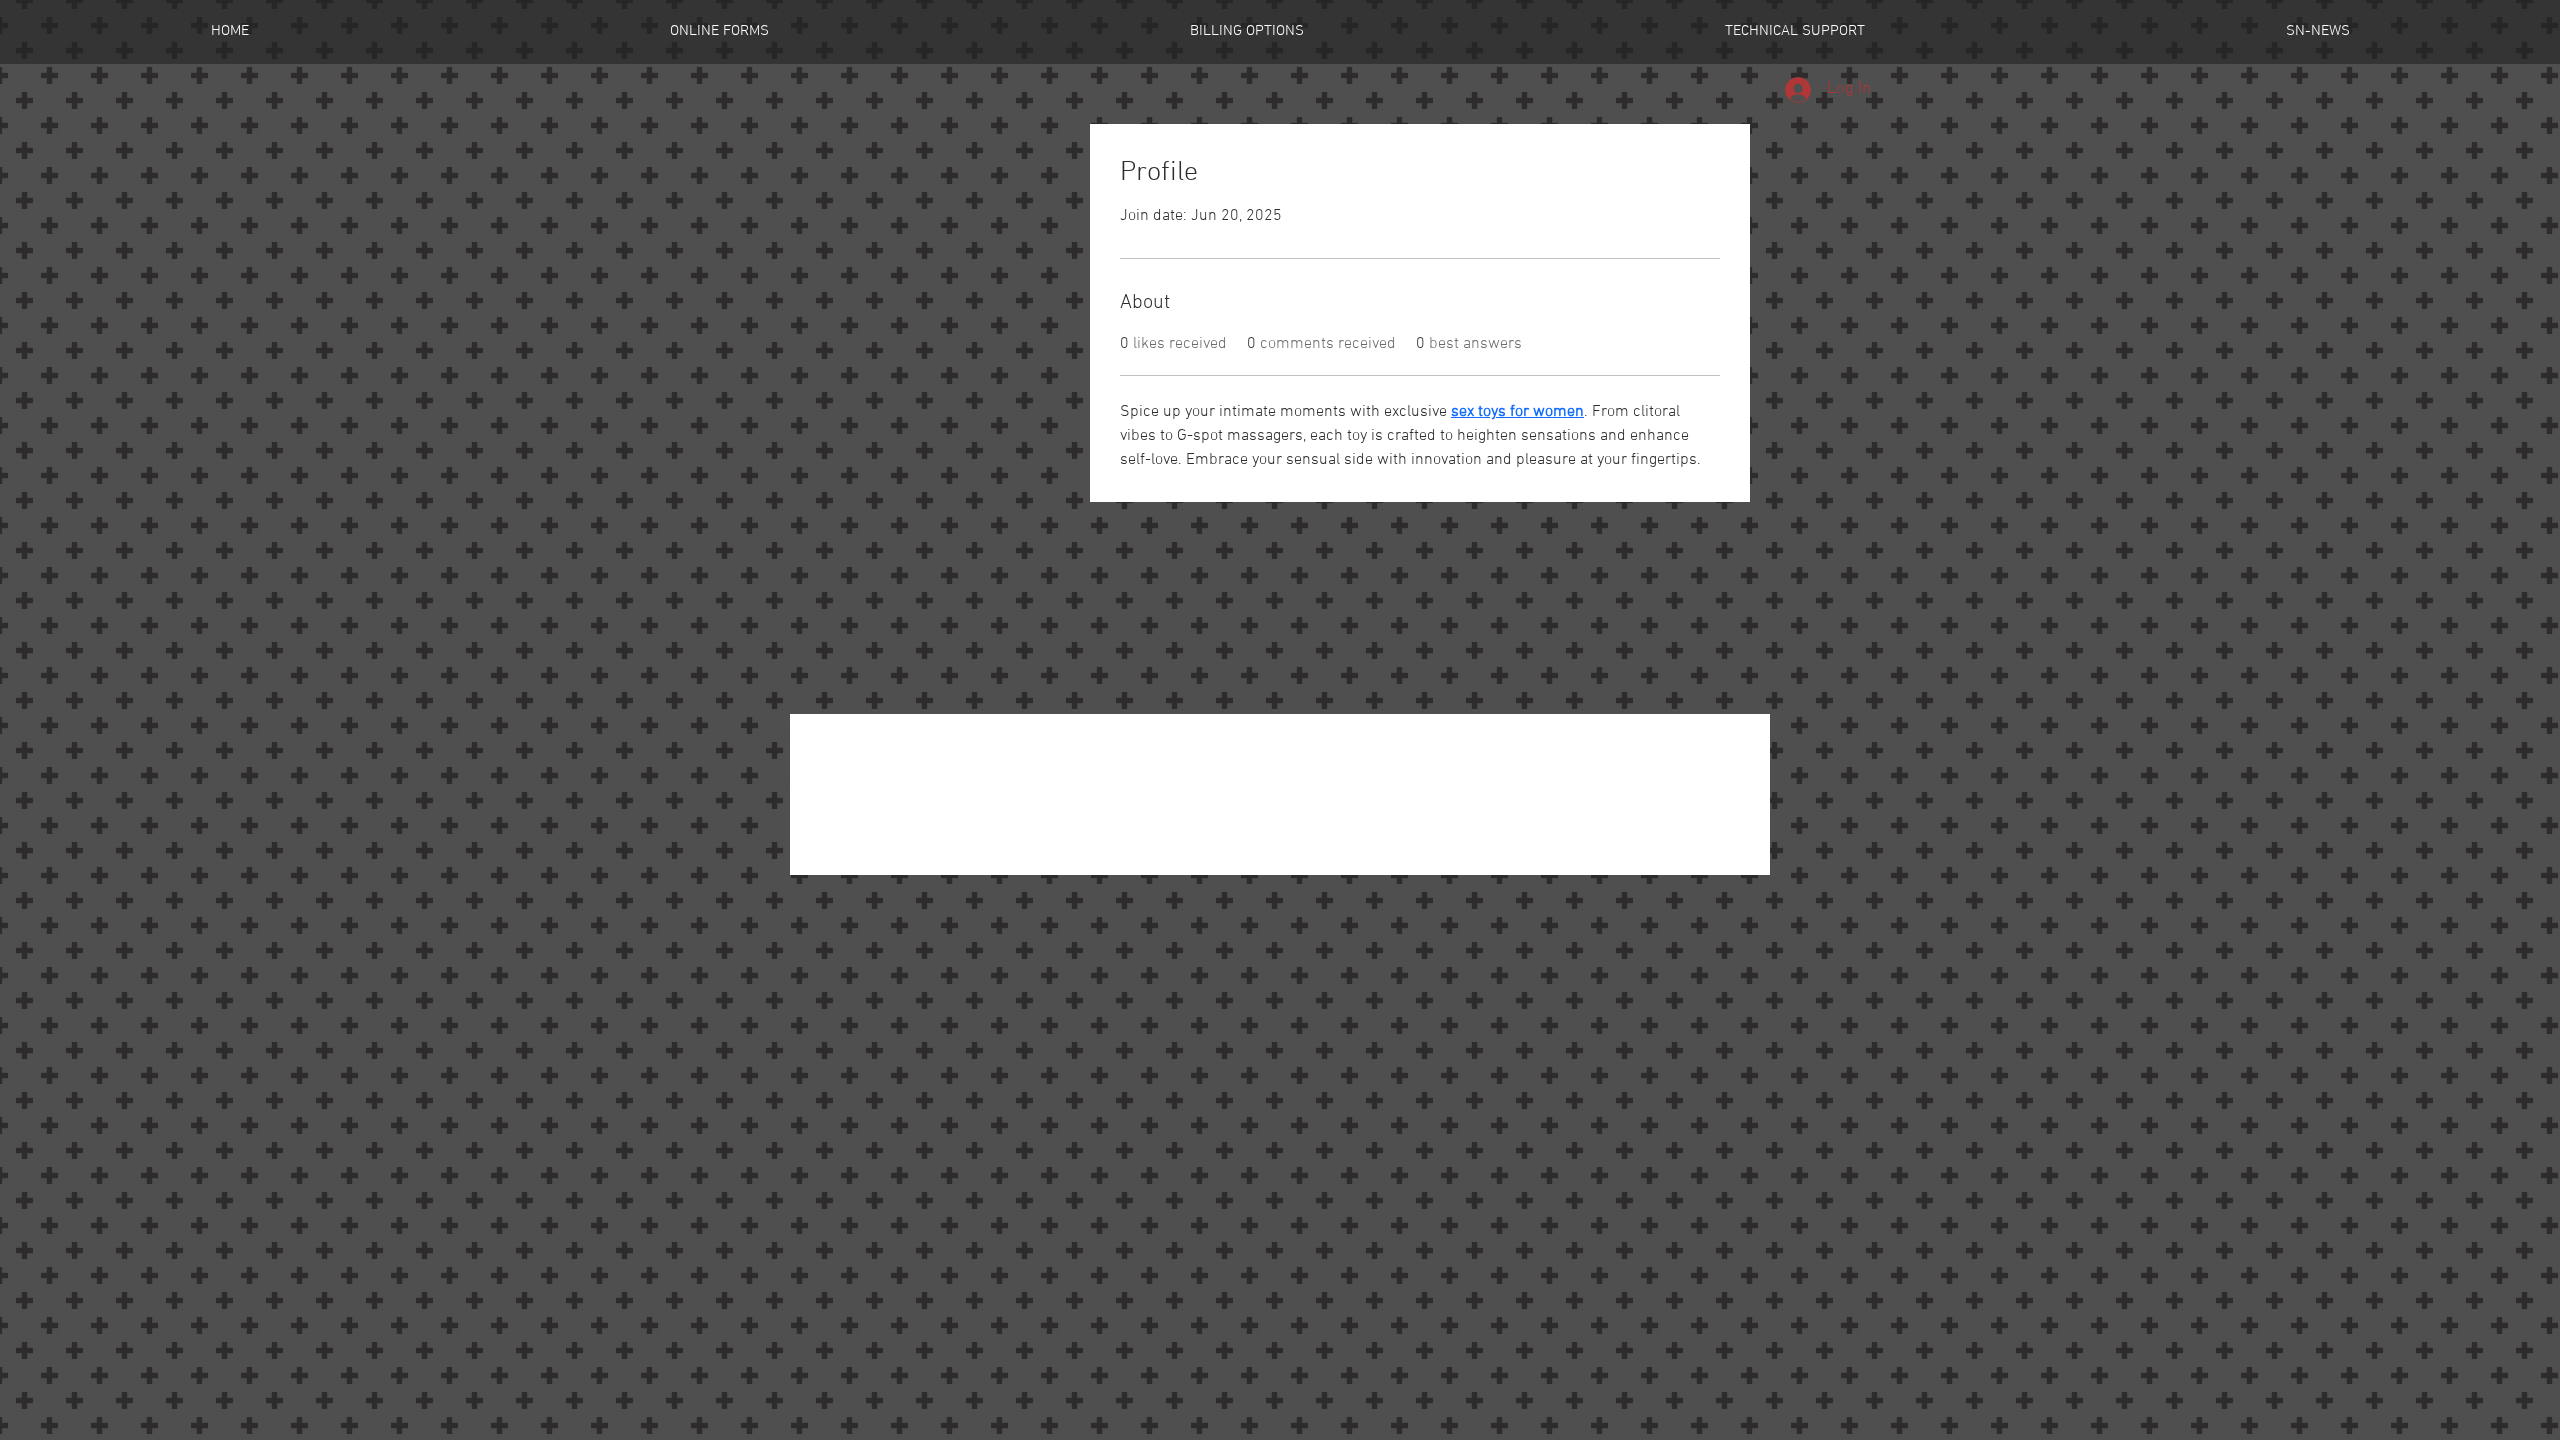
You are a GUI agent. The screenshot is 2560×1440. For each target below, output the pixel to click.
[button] (719, 31)
